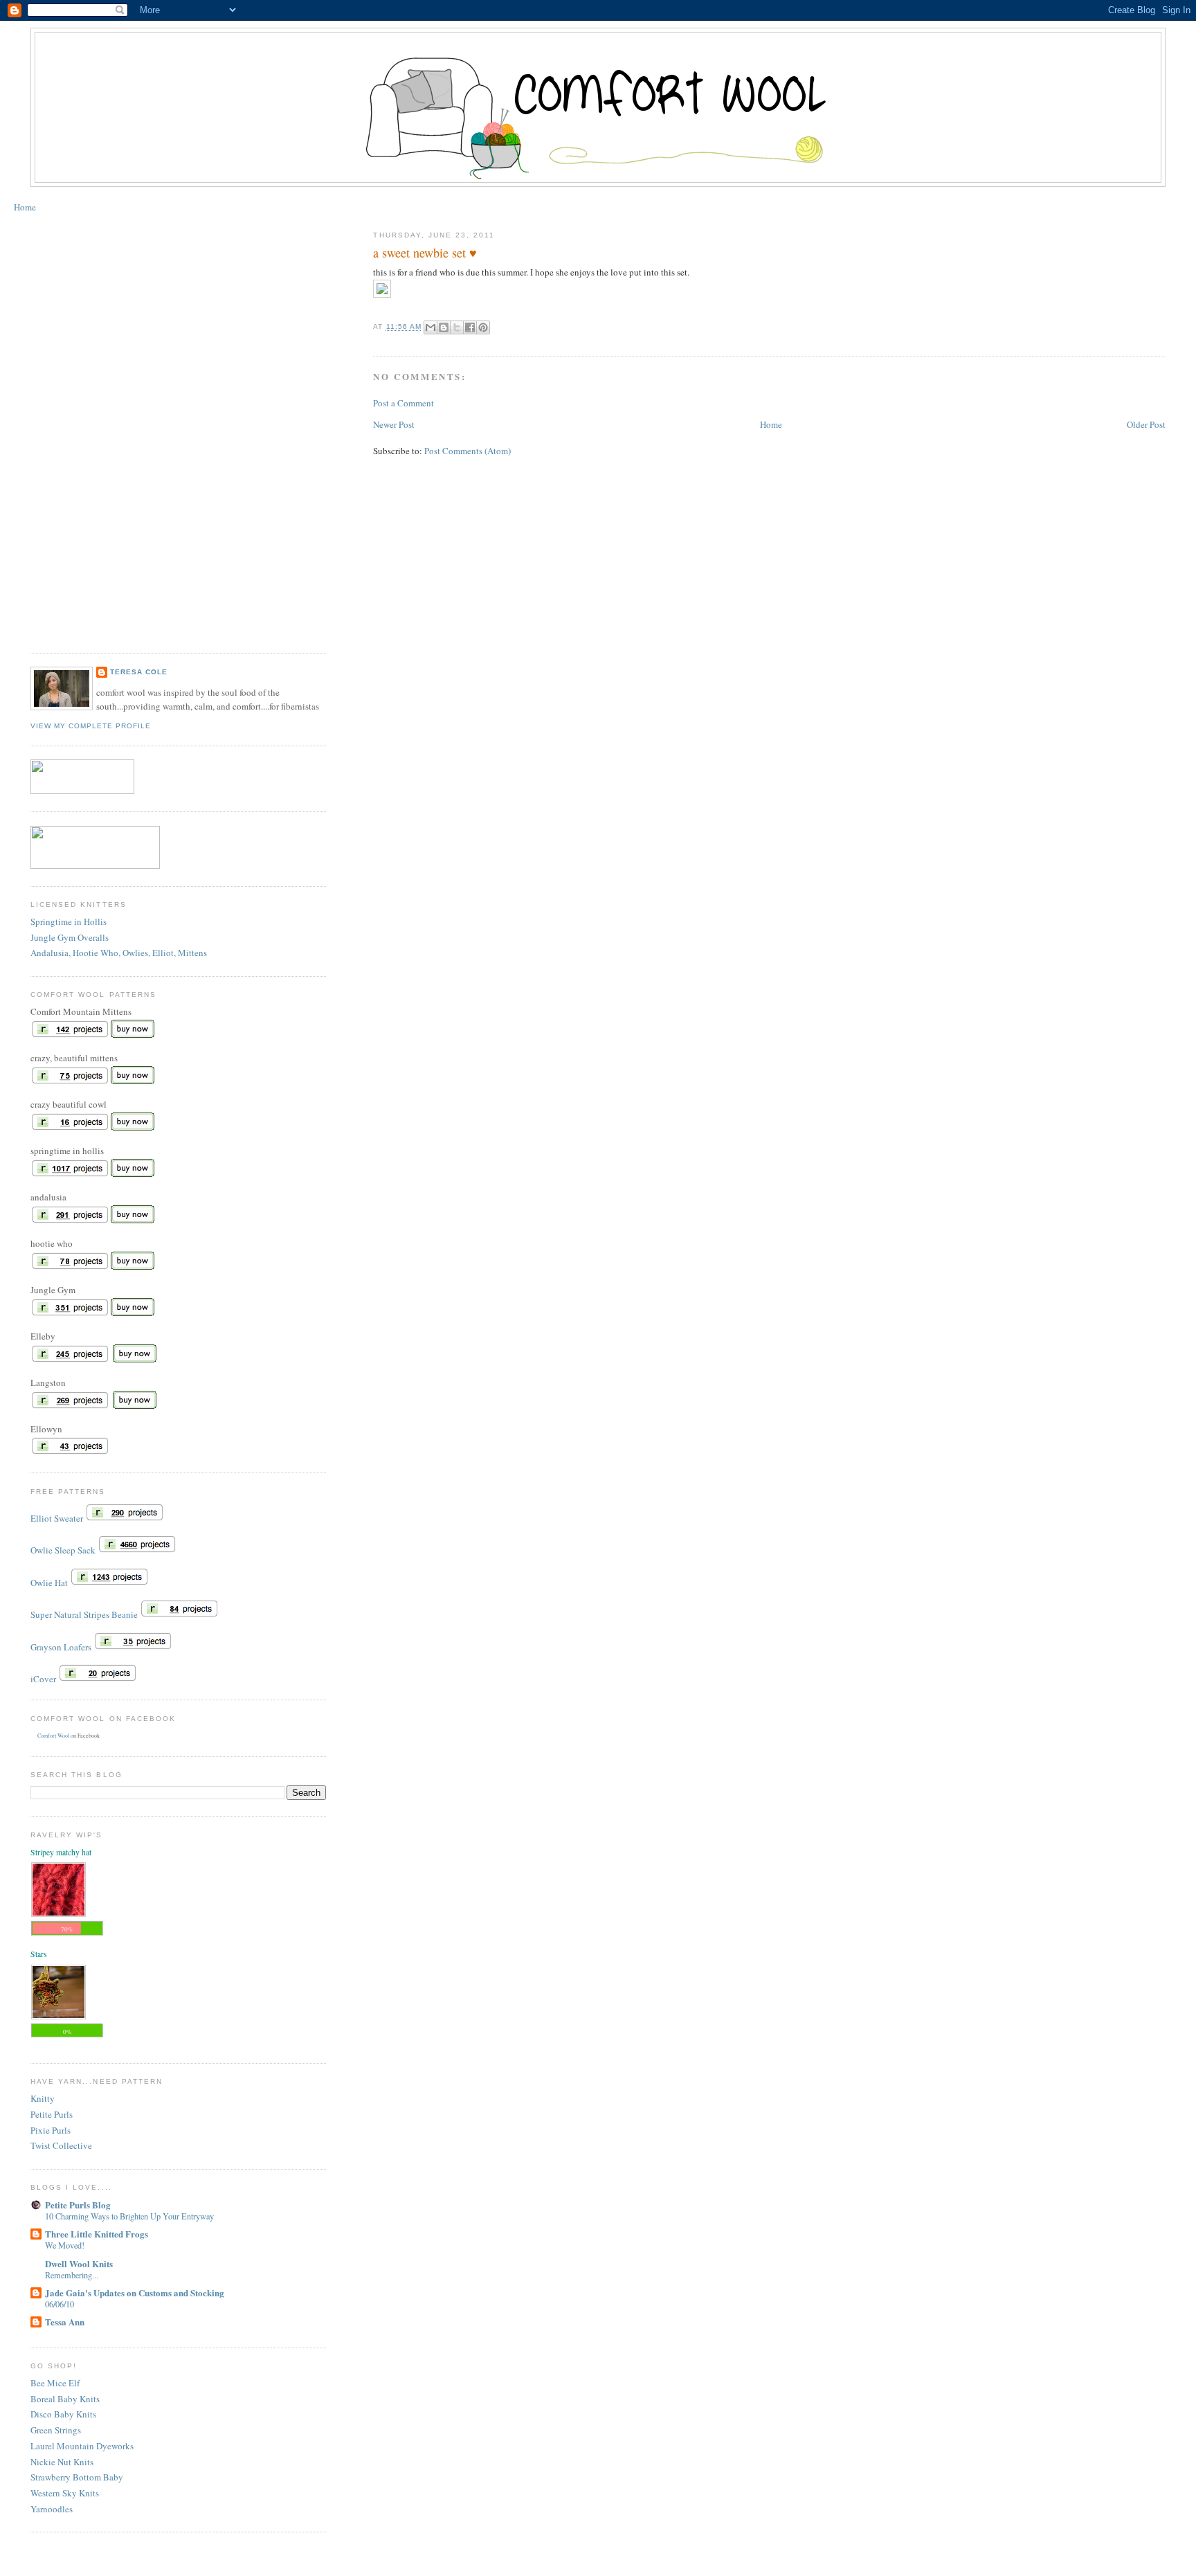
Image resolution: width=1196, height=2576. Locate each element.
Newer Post (394, 424)
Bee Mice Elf (55, 2383)
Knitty (43, 2098)
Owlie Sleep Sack (63, 1550)
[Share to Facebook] (470, 327)
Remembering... (72, 2275)
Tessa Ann (65, 2322)
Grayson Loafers (61, 1647)
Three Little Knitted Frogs (97, 2234)
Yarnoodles (52, 2509)
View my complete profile (91, 726)
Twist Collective (61, 2145)
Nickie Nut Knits (62, 2462)
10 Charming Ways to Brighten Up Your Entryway (129, 2216)
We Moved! (65, 2245)
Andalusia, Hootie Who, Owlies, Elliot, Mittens (119, 953)
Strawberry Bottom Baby (77, 2477)
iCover (43, 1679)
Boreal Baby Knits (65, 2399)
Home (25, 207)
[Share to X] (457, 327)
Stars (39, 1954)
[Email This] (431, 327)
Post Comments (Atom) (468, 451)
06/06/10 (60, 2304)
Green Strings (56, 2430)
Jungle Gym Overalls (70, 937)
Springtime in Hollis (69, 921)
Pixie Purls (51, 2130)
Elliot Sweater (57, 1518)
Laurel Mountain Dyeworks (82, 2446)
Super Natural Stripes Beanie (84, 1614)
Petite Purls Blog (78, 2205)
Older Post (1146, 424)
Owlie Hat (49, 1583)
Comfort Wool (53, 1736)
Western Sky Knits (65, 2493)
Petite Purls (52, 2114)
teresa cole (139, 672)
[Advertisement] (86, 428)
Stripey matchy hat (61, 1852)
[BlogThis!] (444, 327)
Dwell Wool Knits (79, 2263)
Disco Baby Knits (63, 2414)
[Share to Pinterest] (483, 327)
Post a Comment (404, 403)
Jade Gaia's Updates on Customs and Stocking (135, 2293)
